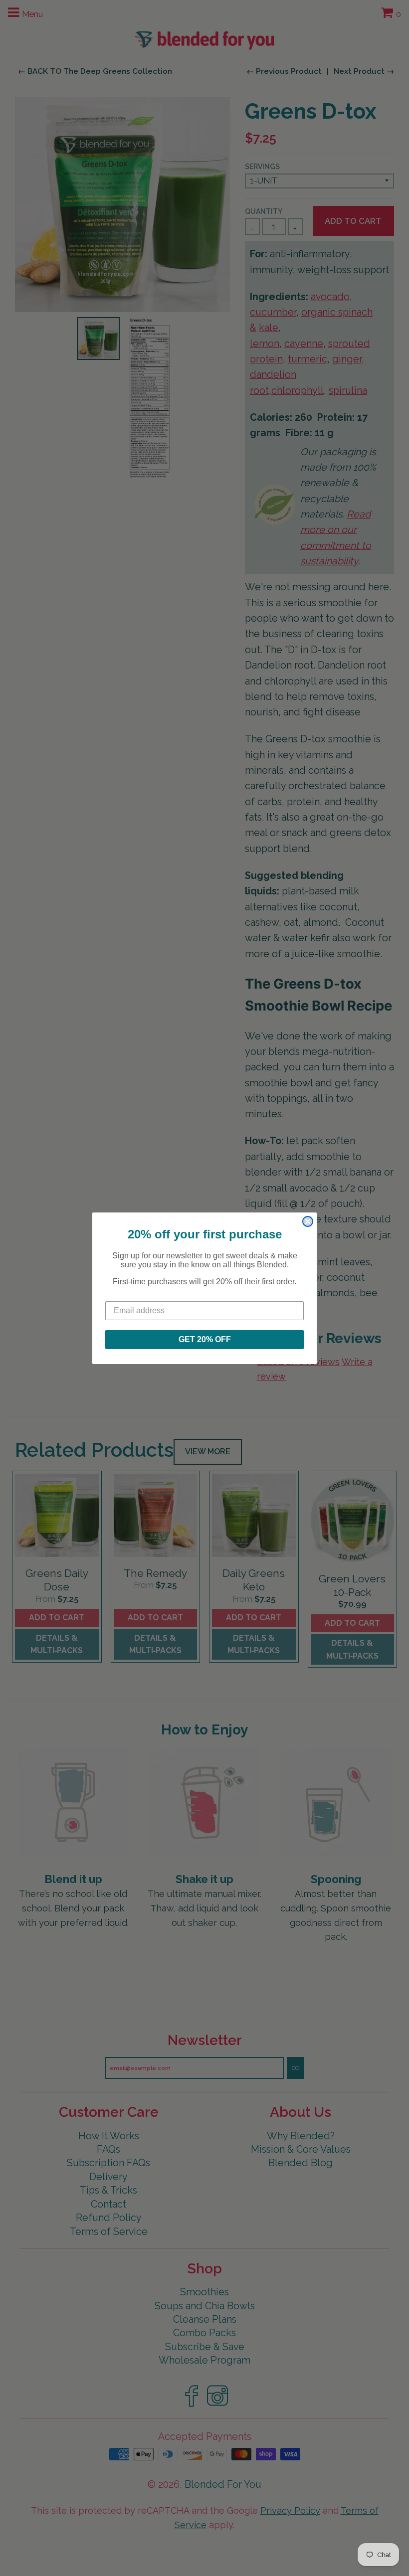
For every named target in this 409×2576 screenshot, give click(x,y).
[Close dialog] (308, 1221)
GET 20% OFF (205, 1339)
